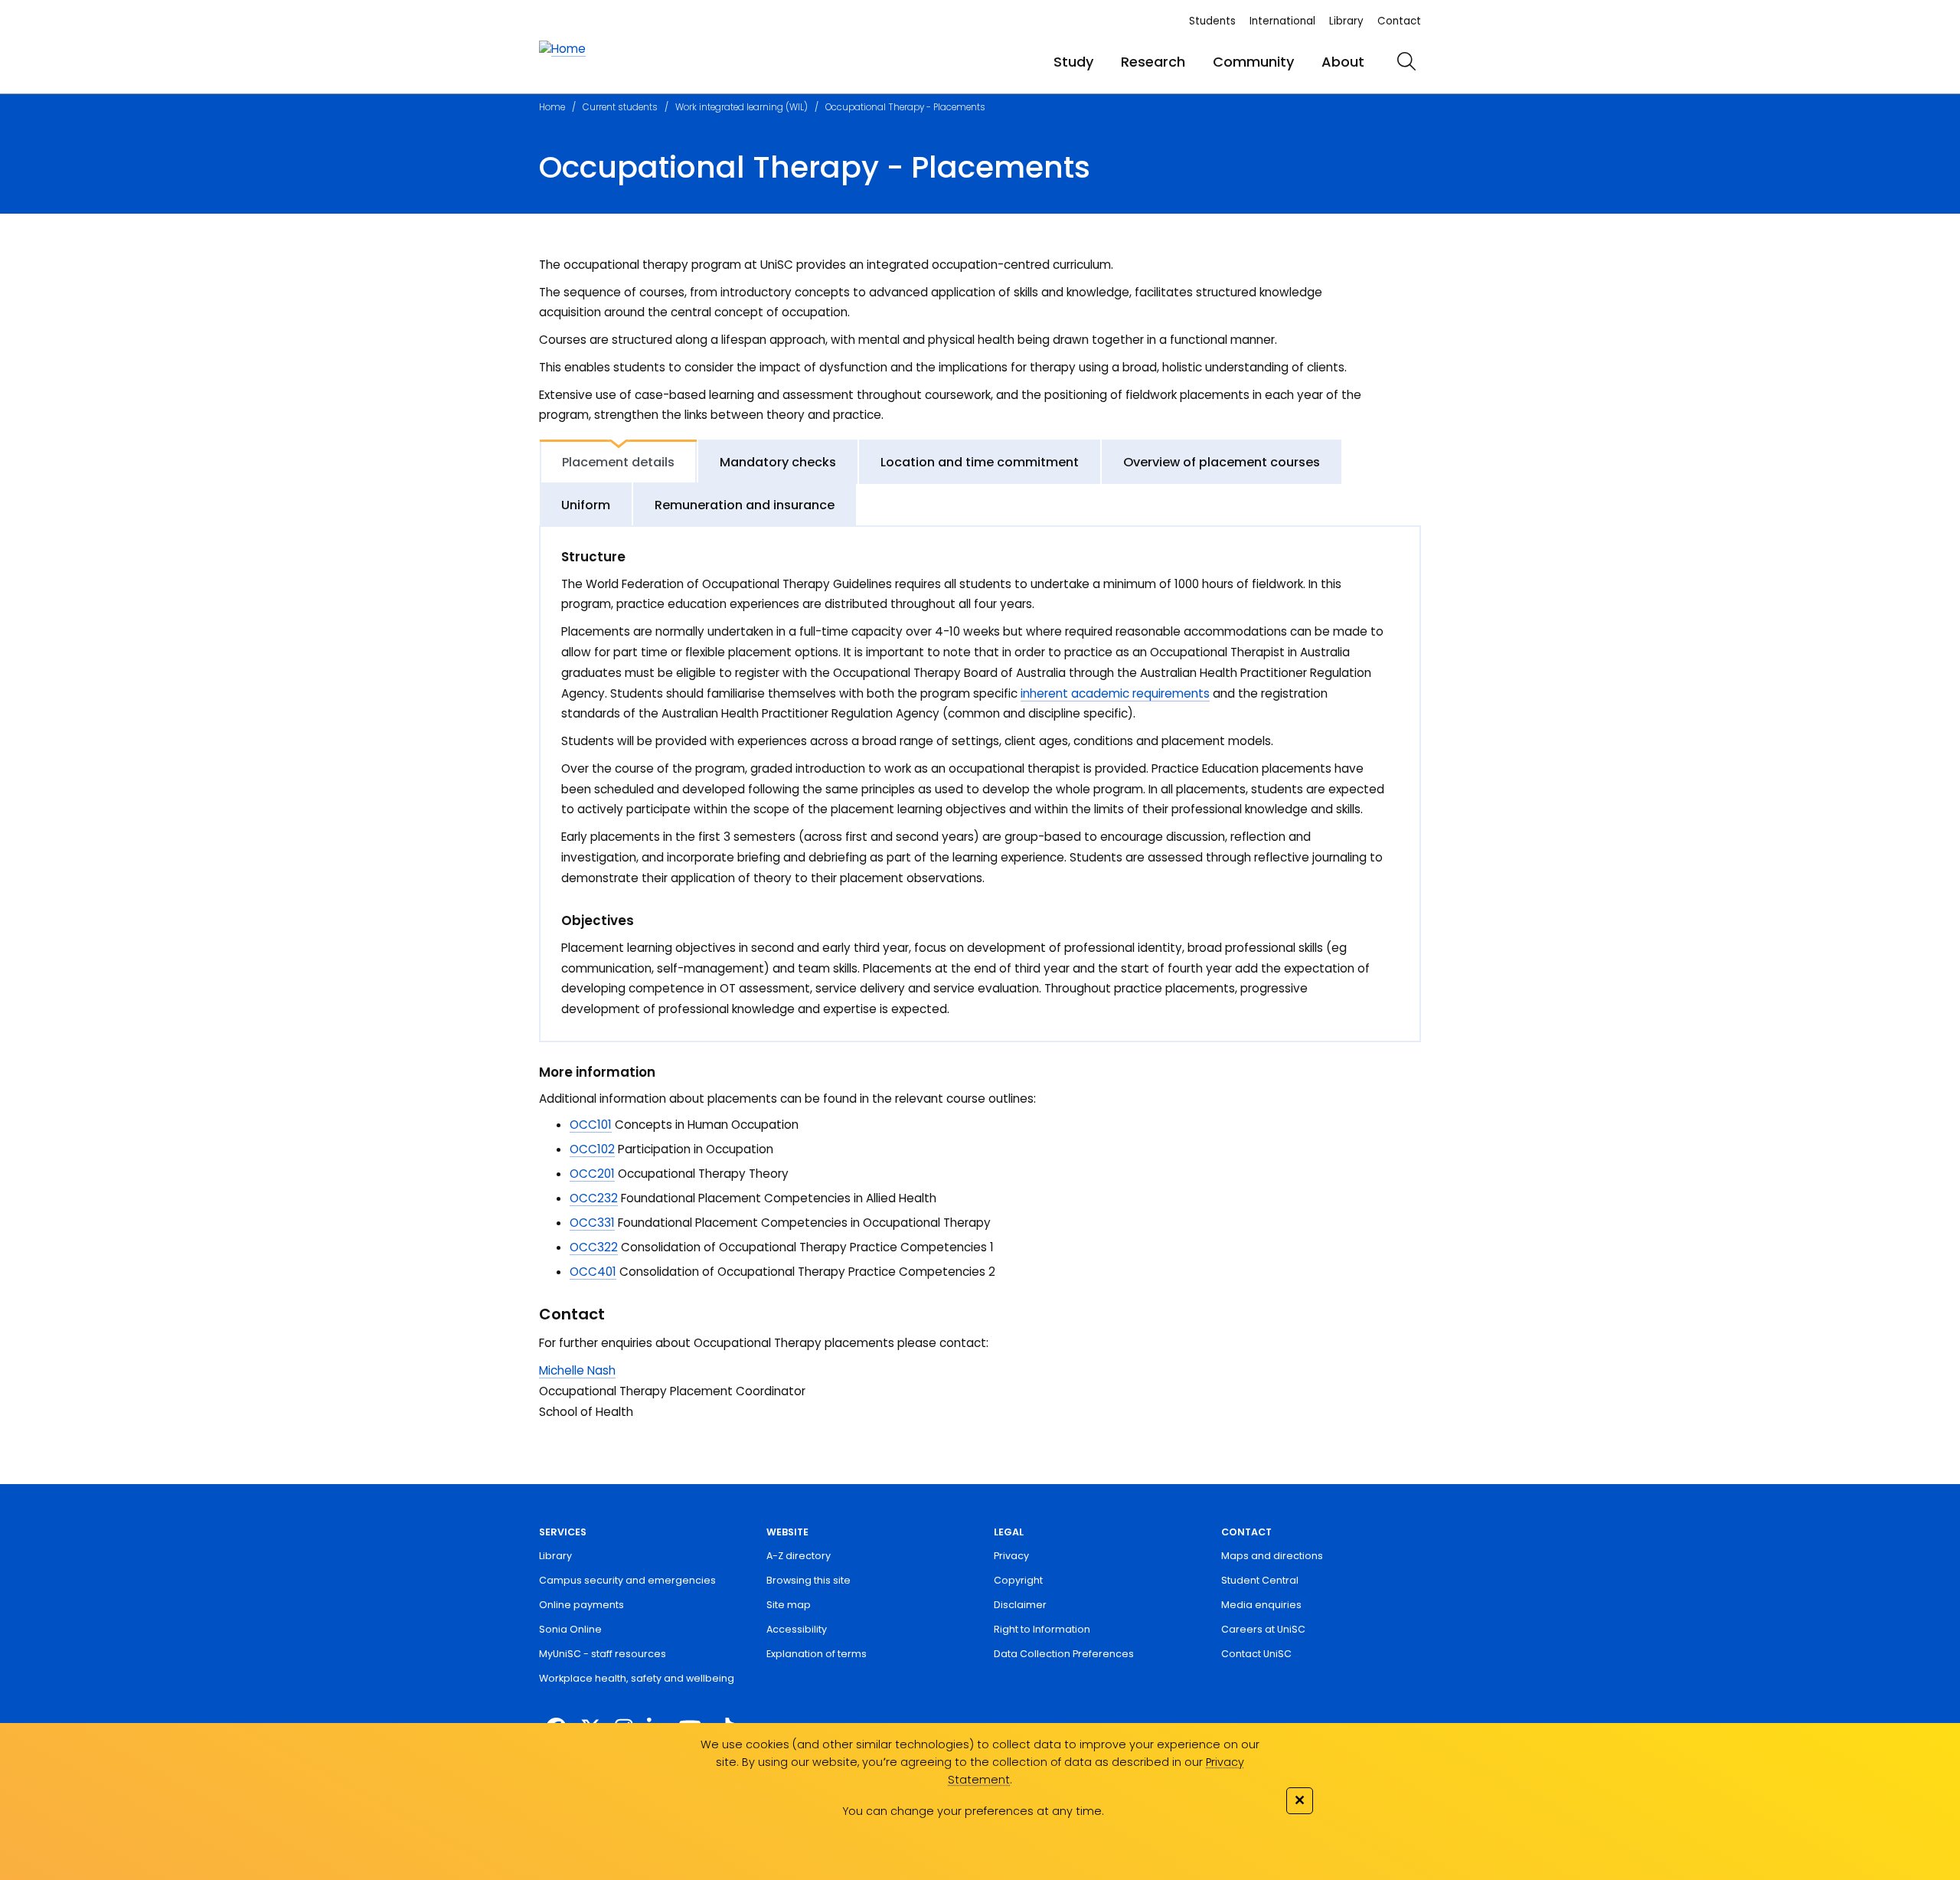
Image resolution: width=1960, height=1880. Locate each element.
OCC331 (592, 1223)
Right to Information (1042, 1629)
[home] (562, 49)
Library (1346, 21)
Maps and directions (1272, 1556)
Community (1253, 62)
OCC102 (592, 1149)
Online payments (581, 1605)
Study (1073, 62)
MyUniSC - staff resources (603, 1654)
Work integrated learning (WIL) (742, 107)
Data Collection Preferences (1064, 1654)
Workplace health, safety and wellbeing (637, 1678)
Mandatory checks (778, 462)
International (1282, 21)
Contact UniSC (1256, 1654)
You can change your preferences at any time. (973, 1811)
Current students (620, 107)
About (1343, 62)
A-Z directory (799, 1556)
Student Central (1260, 1580)
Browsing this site (808, 1580)
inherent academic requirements (1115, 693)
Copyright (1018, 1580)
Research (1153, 62)
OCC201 (592, 1174)
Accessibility (797, 1629)
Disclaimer (1020, 1605)
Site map (789, 1605)
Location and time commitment (980, 462)
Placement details (618, 462)
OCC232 (594, 1198)
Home (552, 107)
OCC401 (593, 1272)
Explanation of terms (817, 1654)
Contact (1399, 21)
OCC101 (591, 1125)
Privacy (1011, 1556)
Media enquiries (1261, 1605)
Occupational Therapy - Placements (905, 107)
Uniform (586, 505)
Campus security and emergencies (627, 1580)
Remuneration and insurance (745, 505)
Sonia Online (570, 1629)
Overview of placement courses (1222, 462)
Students (1212, 21)
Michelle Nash (577, 1370)
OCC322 (594, 1247)
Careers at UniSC (1263, 1629)
